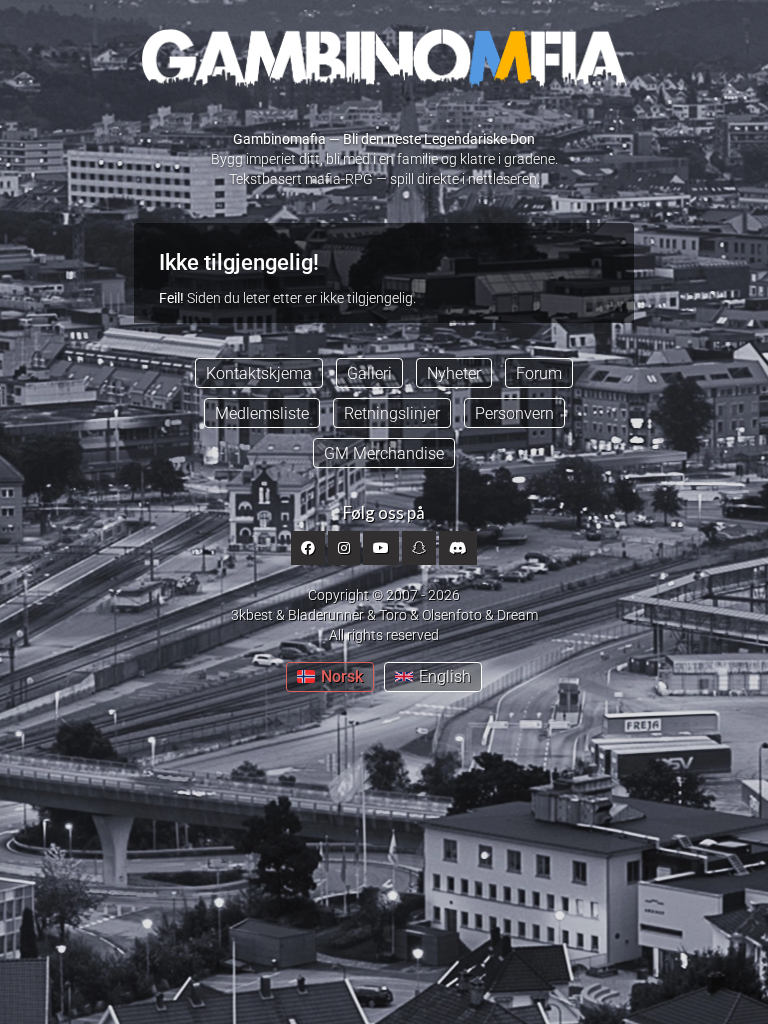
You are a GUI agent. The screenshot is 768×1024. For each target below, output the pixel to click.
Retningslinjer (392, 413)
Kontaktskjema (259, 373)
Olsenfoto (452, 615)
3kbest (252, 615)
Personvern (514, 413)
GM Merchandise (384, 453)
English (445, 676)
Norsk (342, 676)
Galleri (369, 373)
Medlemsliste (262, 413)
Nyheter (454, 373)
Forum (539, 373)
